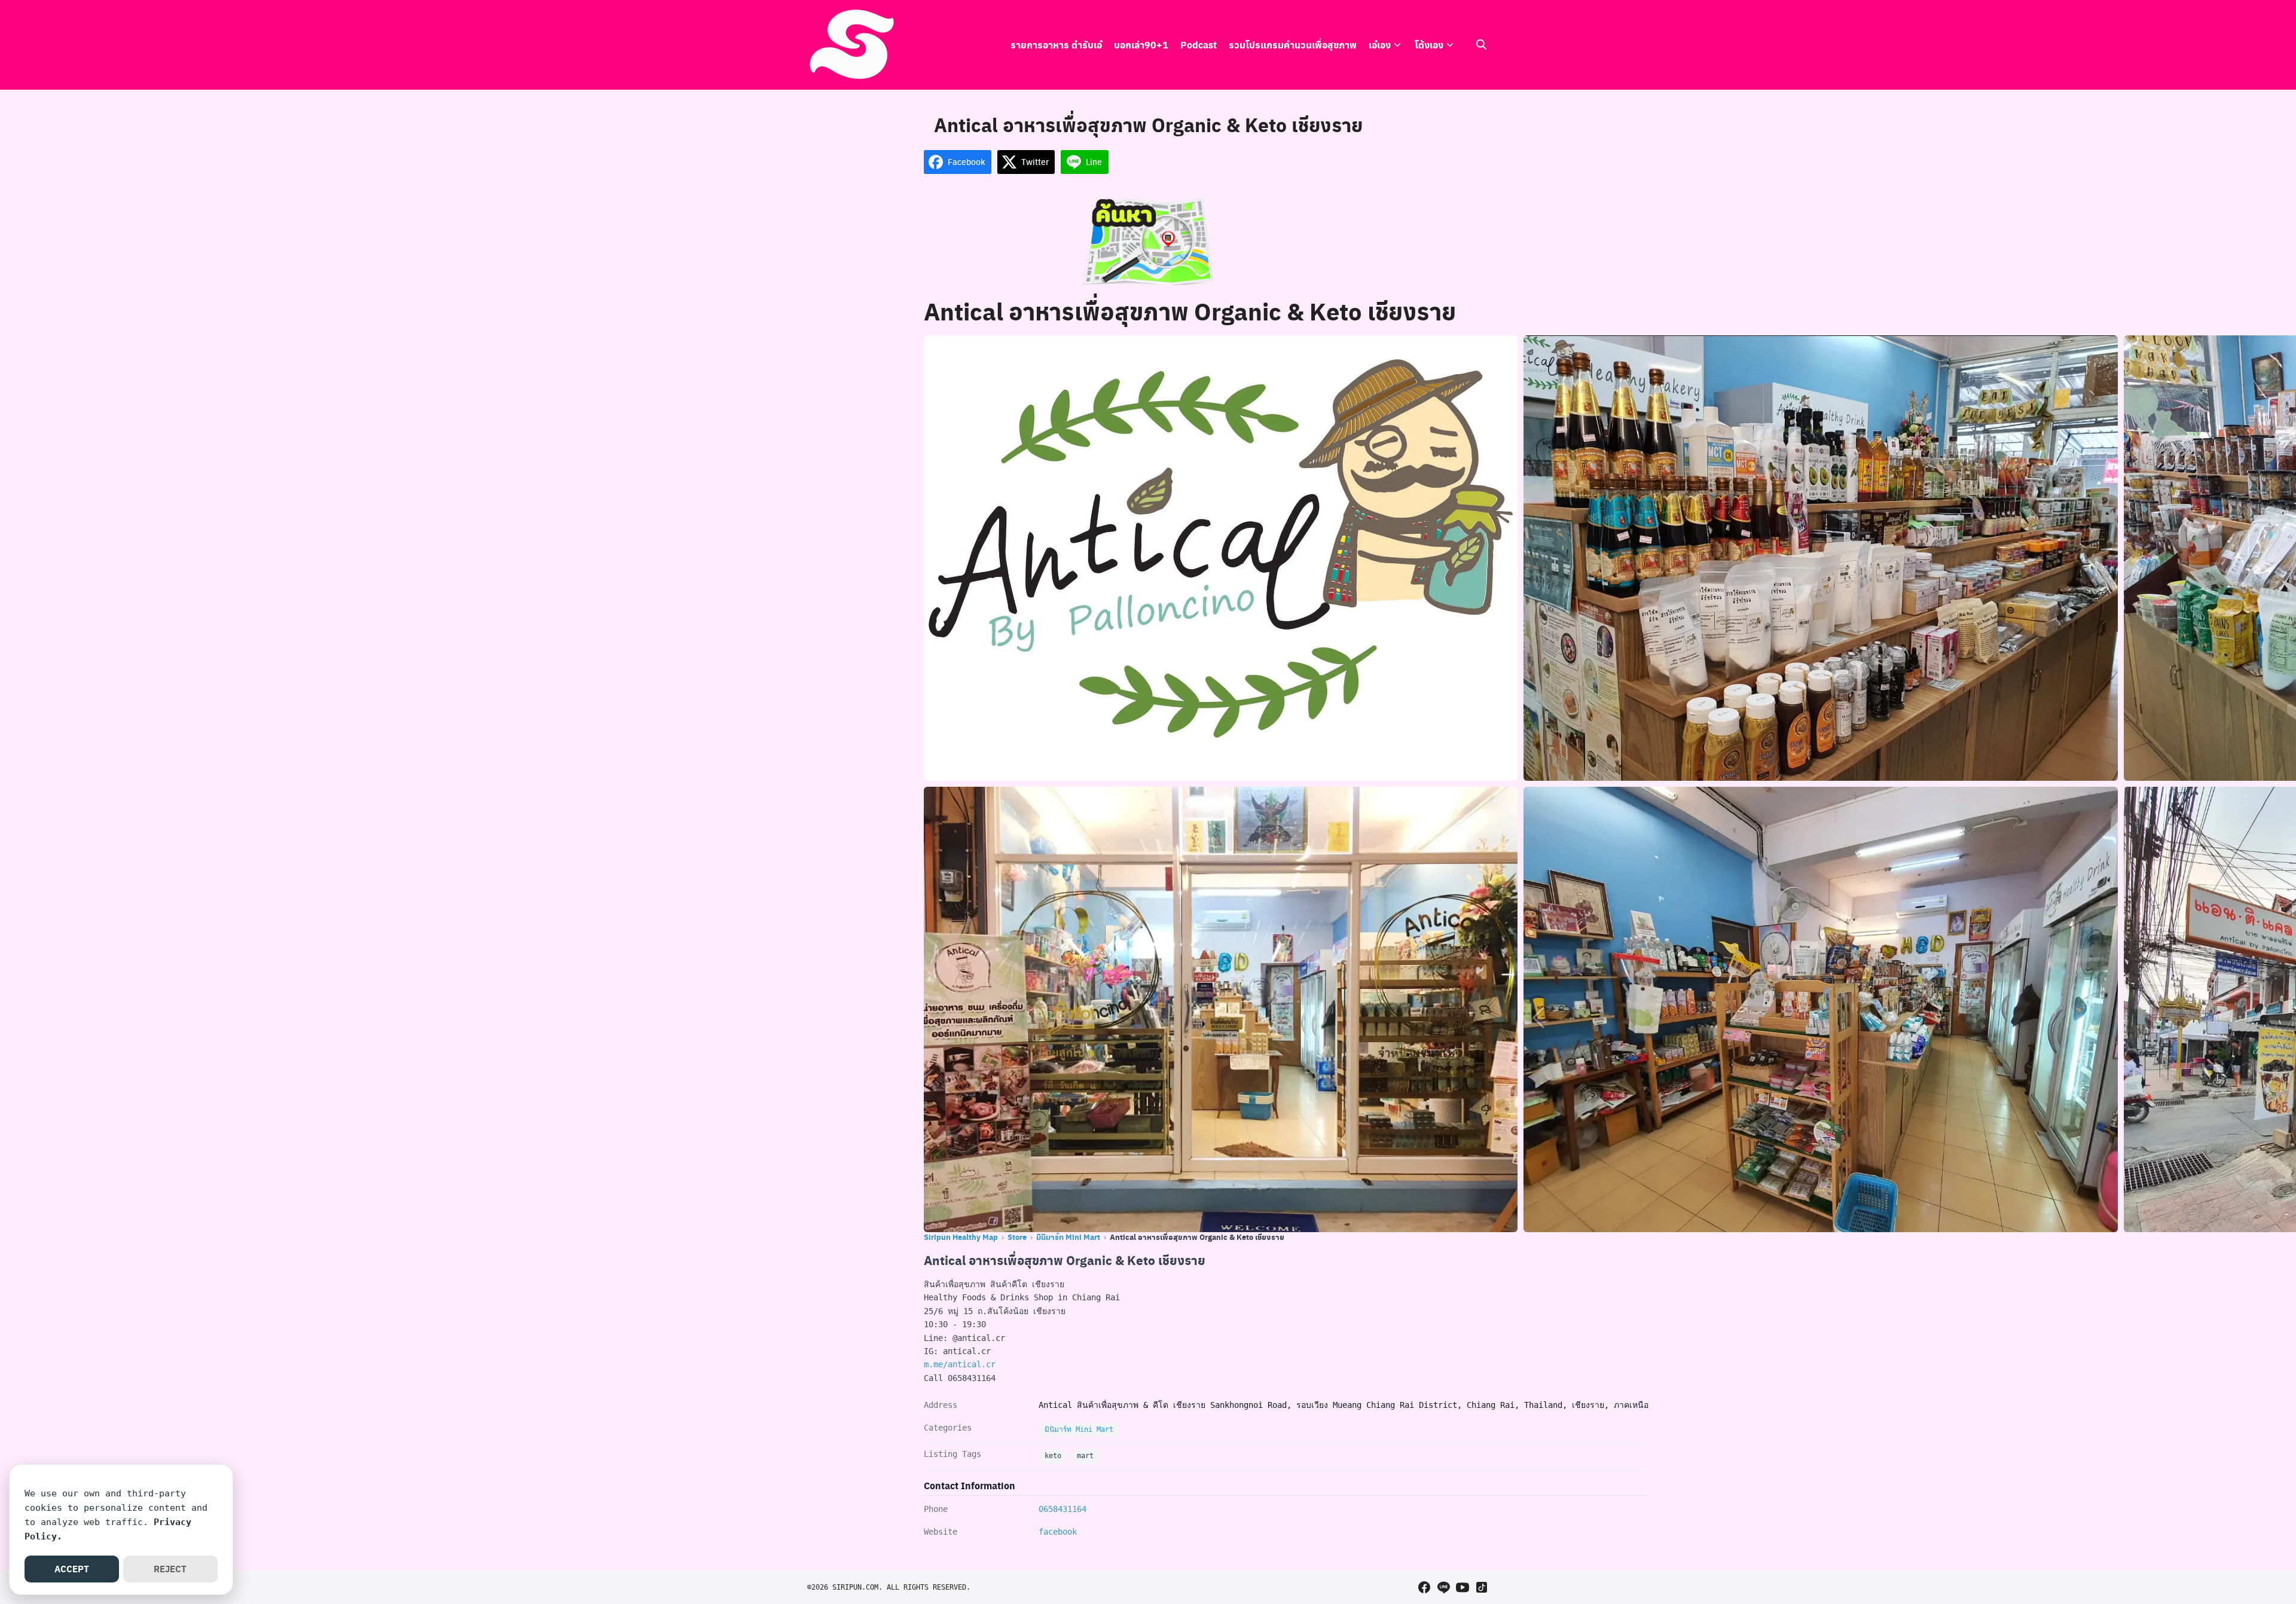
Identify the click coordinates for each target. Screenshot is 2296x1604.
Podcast (1199, 45)
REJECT (170, 1569)
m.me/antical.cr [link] (960, 1364)
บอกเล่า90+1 (1141, 45)
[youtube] (1463, 1587)
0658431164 (1062, 1509)
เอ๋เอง (1380, 45)
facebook (1058, 1532)
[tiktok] (1482, 1587)
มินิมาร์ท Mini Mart (1068, 1237)
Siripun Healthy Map (961, 1237)
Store (1017, 1237)
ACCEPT (72, 1569)
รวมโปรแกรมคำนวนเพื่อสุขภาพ (1293, 45)
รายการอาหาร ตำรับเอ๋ (1056, 45)
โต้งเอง (1429, 45)
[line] (1443, 1587)
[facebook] (1424, 1587)
